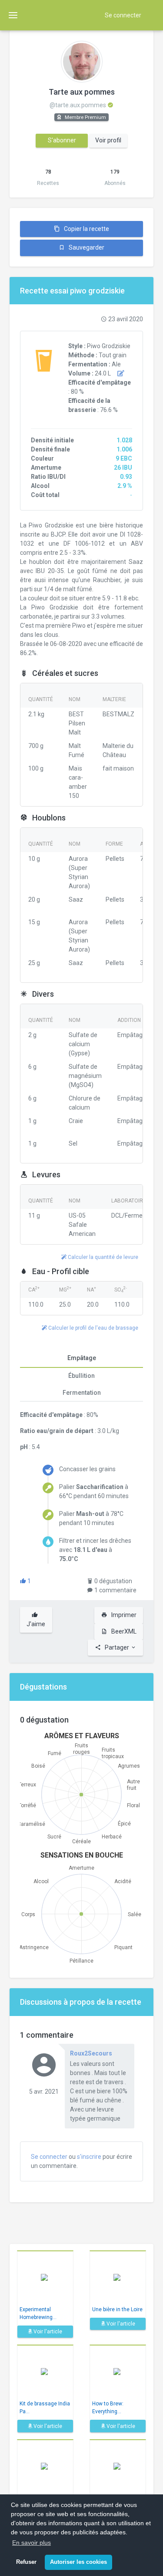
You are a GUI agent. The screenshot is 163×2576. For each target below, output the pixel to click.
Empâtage (82, 1358)
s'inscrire (89, 2157)
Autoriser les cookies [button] (78, 2562)
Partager (117, 1647)
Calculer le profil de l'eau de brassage (93, 1328)
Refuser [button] (26, 2562)
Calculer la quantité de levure (102, 1257)
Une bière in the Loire (117, 2309)
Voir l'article (47, 2332)
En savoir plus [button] (32, 2543)
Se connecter (123, 15)
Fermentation (82, 1393)
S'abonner (62, 140)
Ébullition (81, 1376)
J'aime (36, 1624)
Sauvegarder (86, 247)
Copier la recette (86, 229)
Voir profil (108, 140)
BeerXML (123, 1631)
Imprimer (123, 1615)
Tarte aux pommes (82, 92)
